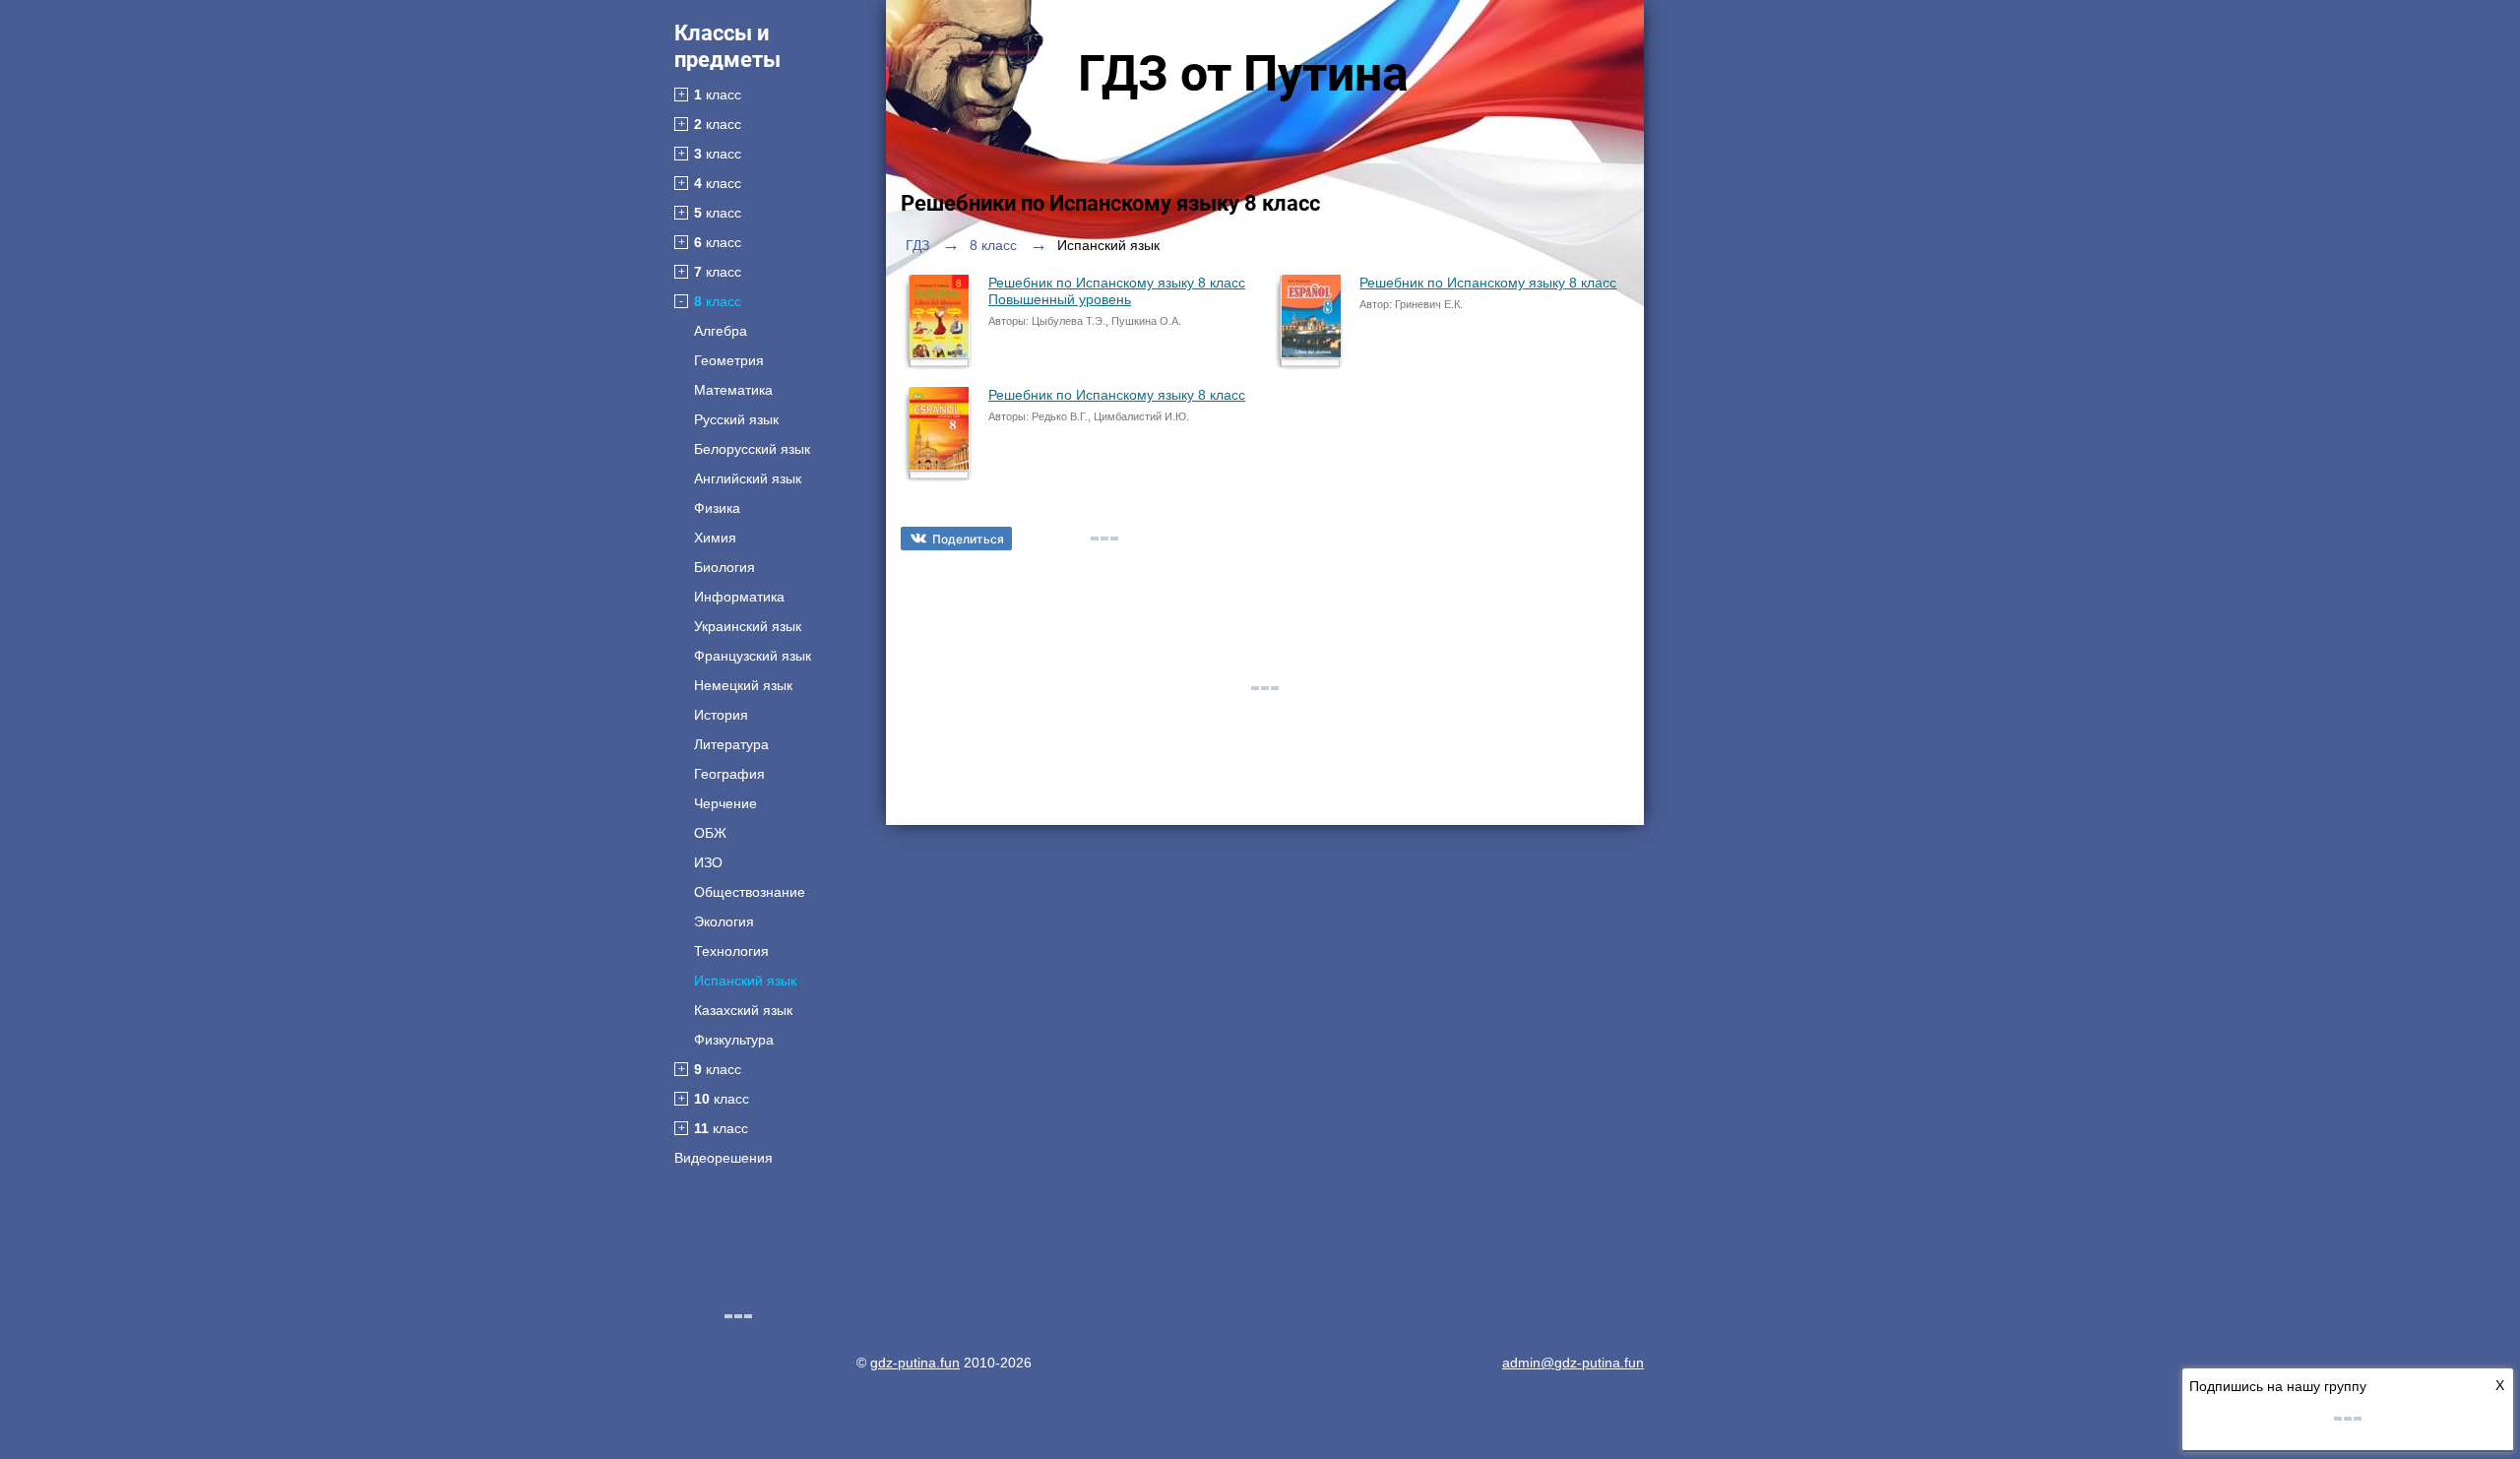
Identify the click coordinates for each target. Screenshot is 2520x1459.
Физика (717, 508)
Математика (733, 390)
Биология (724, 567)
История (721, 715)
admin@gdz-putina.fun (1573, 1363)
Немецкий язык (743, 685)
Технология (731, 951)
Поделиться (968, 539)
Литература (731, 744)
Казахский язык (743, 1010)
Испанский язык (745, 981)
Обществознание (750, 892)
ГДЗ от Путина (1243, 74)
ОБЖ (710, 833)
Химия (715, 538)
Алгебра (721, 331)
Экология (724, 921)
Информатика (739, 597)
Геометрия (729, 360)
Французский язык (753, 656)
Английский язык (748, 478)
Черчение (725, 803)
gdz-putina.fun (915, 1363)
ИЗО (708, 862)
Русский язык (736, 419)
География (729, 774)
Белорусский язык (752, 449)
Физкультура (734, 1040)
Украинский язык (748, 626)
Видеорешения (724, 1158)
